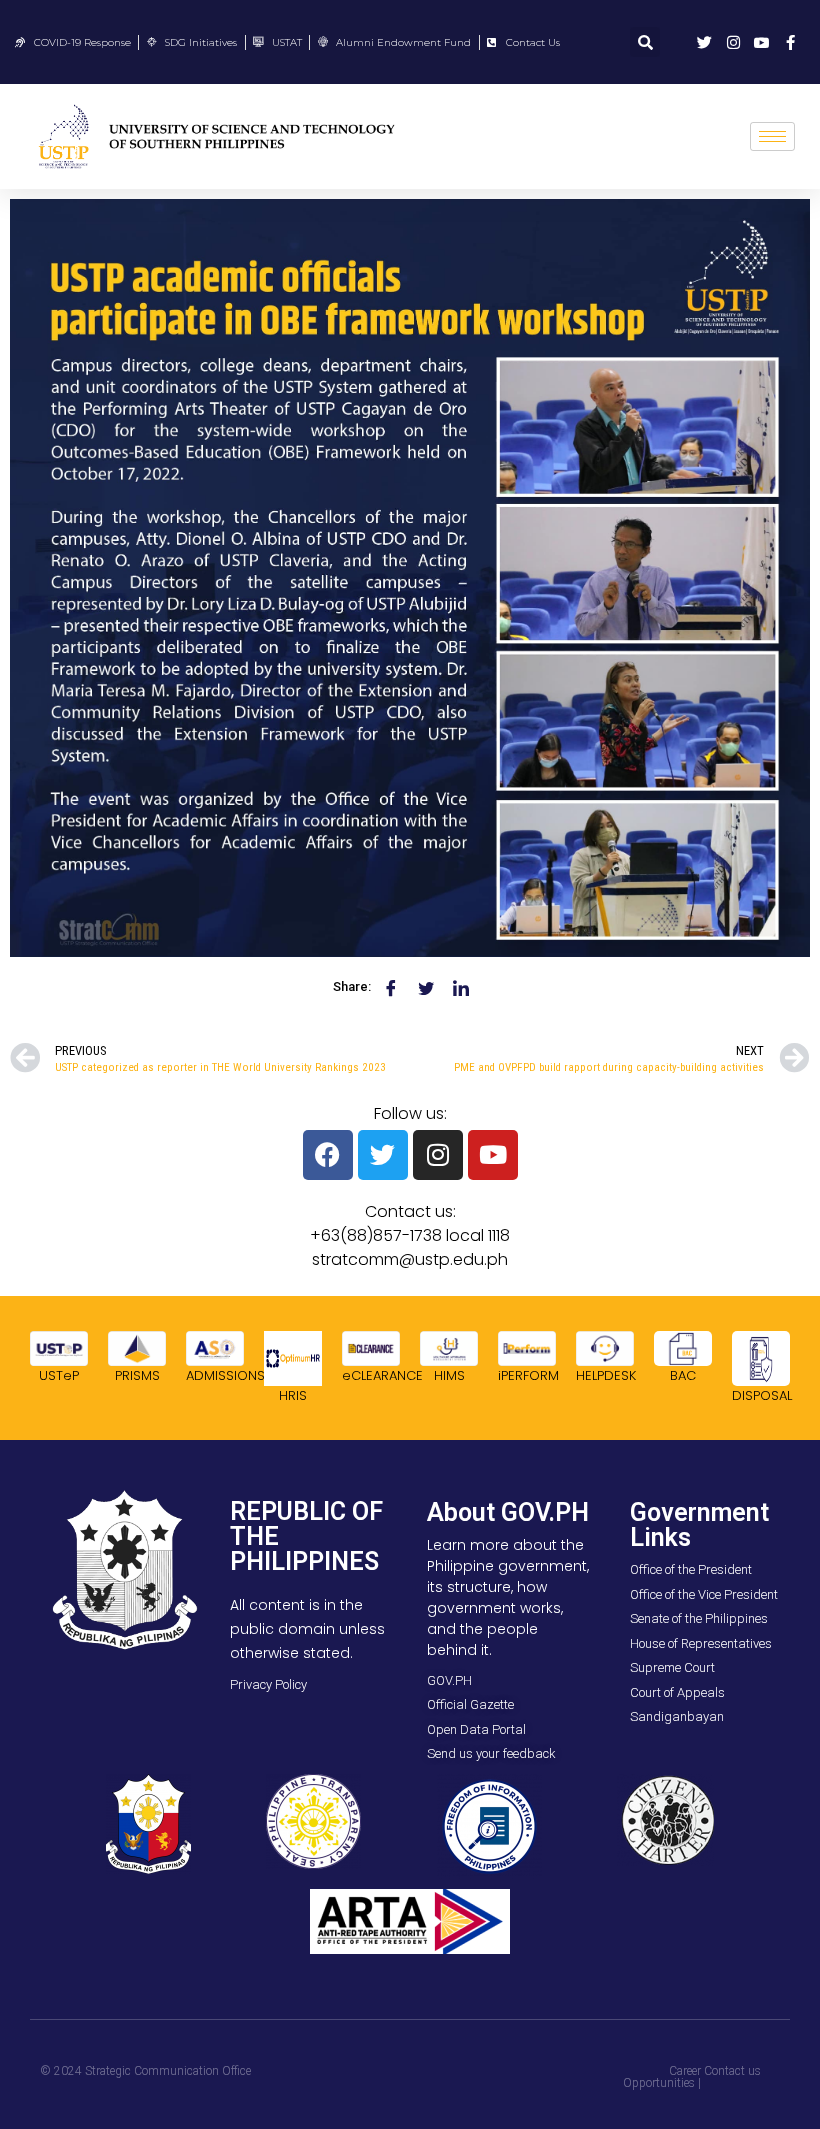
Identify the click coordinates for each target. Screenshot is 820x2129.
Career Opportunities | (662, 2077)
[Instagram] (438, 1155)
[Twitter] (383, 1155)
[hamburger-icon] (772, 136)
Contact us (732, 2071)
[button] (645, 42)
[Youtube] (493, 1155)
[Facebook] (328, 1155)
